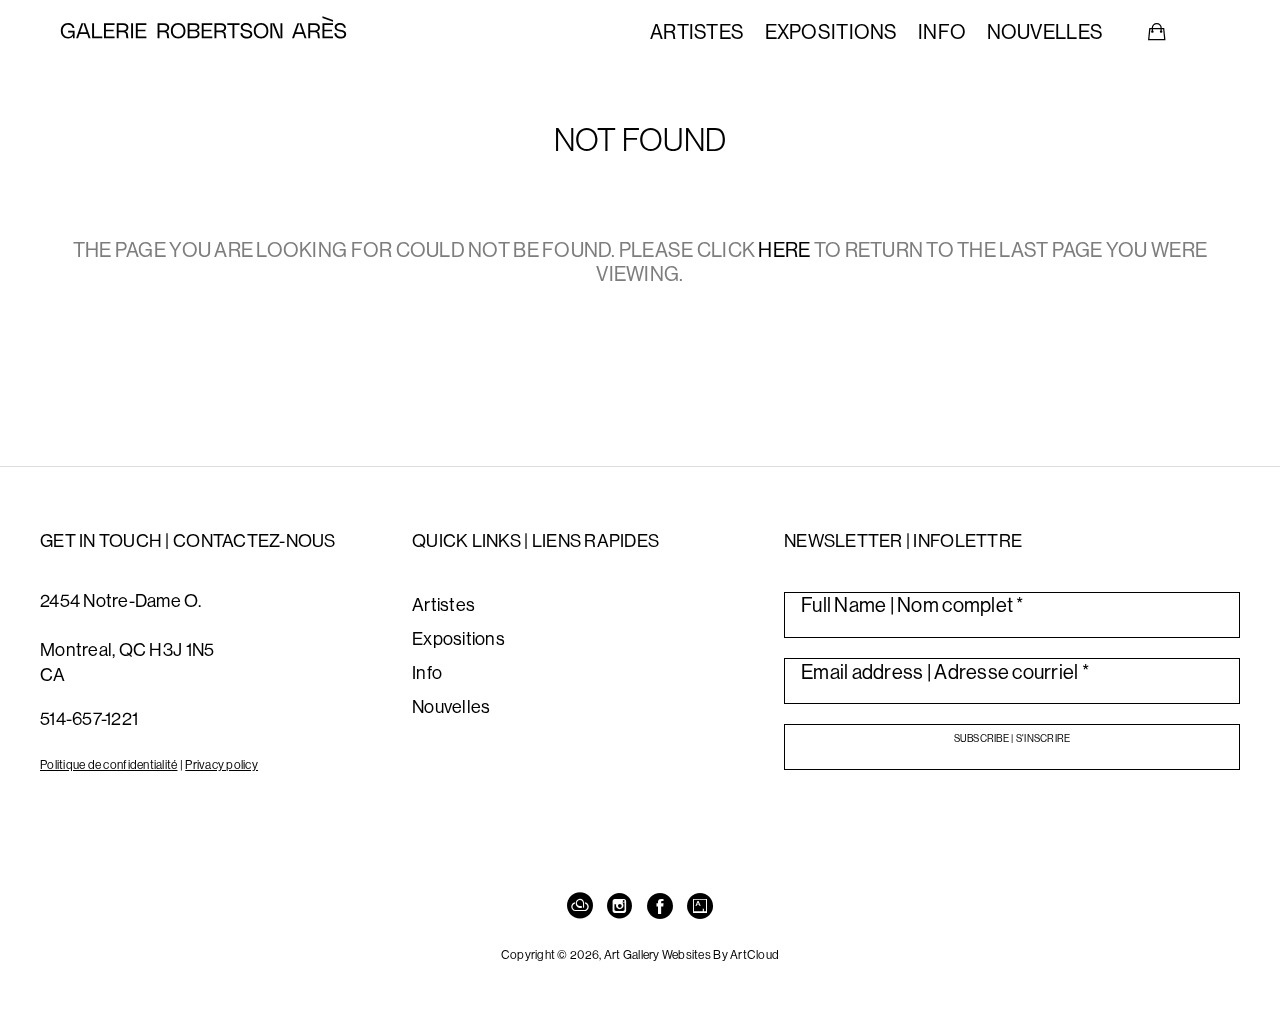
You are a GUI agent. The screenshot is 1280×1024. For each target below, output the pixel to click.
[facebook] (660, 907)
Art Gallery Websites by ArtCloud (692, 954)
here (784, 249)
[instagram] (620, 907)
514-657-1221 (89, 718)
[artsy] (700, 907)
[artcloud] (580, 907)
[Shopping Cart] (1157, 32)
